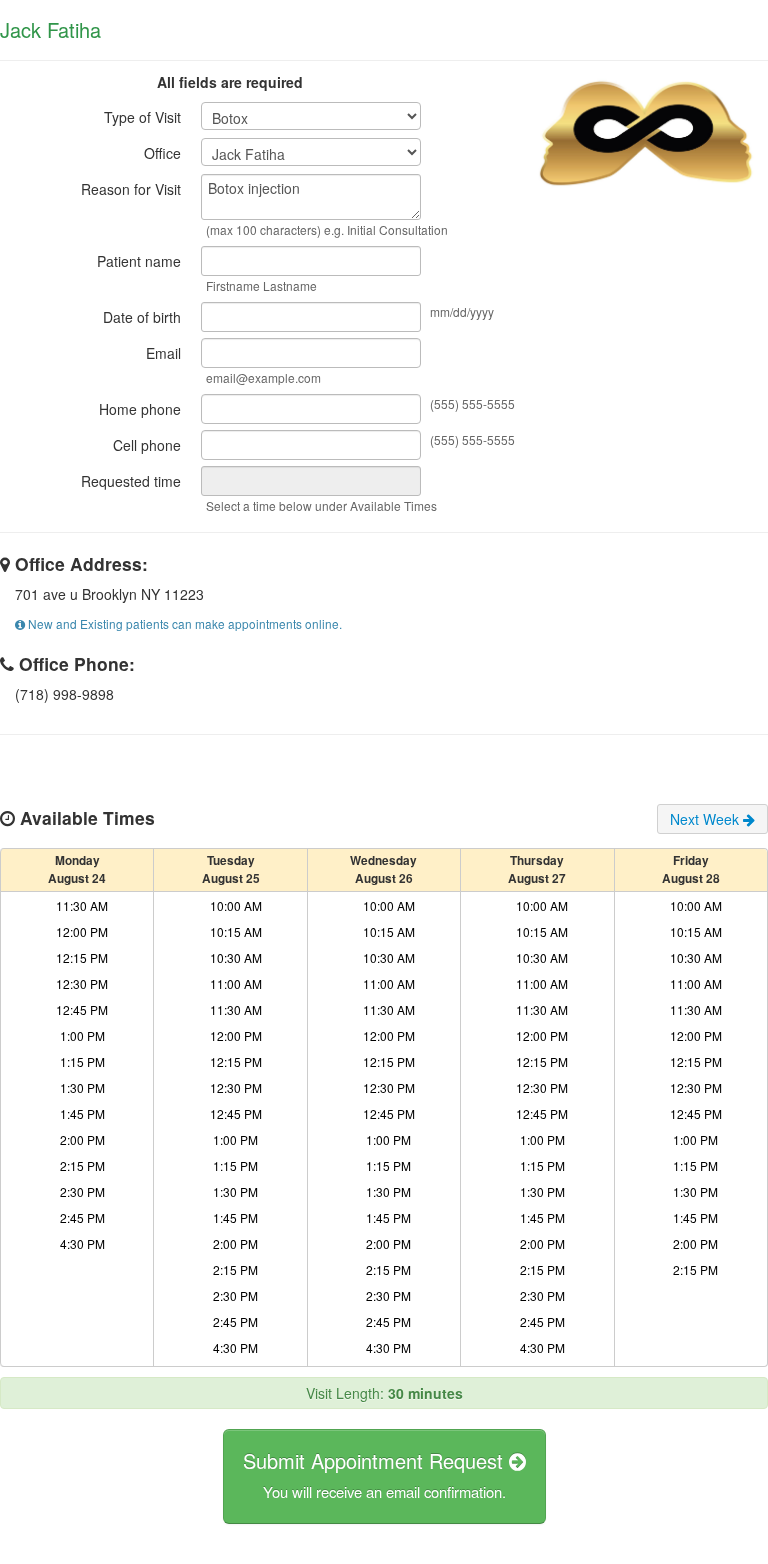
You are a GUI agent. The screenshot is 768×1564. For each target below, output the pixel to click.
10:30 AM (236, 957)
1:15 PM (82, 1061)
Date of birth (142, 317)
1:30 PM (82, 1087)
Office (162, 153)
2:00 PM (82, 1139)
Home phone (140, 409)
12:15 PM (82, 957)
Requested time (131, 481)
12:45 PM (82, 1009)
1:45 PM (82, 1113)
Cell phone (147, 445)
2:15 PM (82, 1165)
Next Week (706, 819)
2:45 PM (82, 1217)
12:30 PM (82, 983)
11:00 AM (236, 983)
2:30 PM (82, 1191)
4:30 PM (82, 1243)
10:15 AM (236, 931)
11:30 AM (82, 905)
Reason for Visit (131, 189)
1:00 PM (82, 1035)
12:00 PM (82, 931)
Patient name (139, 261)
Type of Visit (142, 117)
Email (163, 353)
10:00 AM (236, 905)
